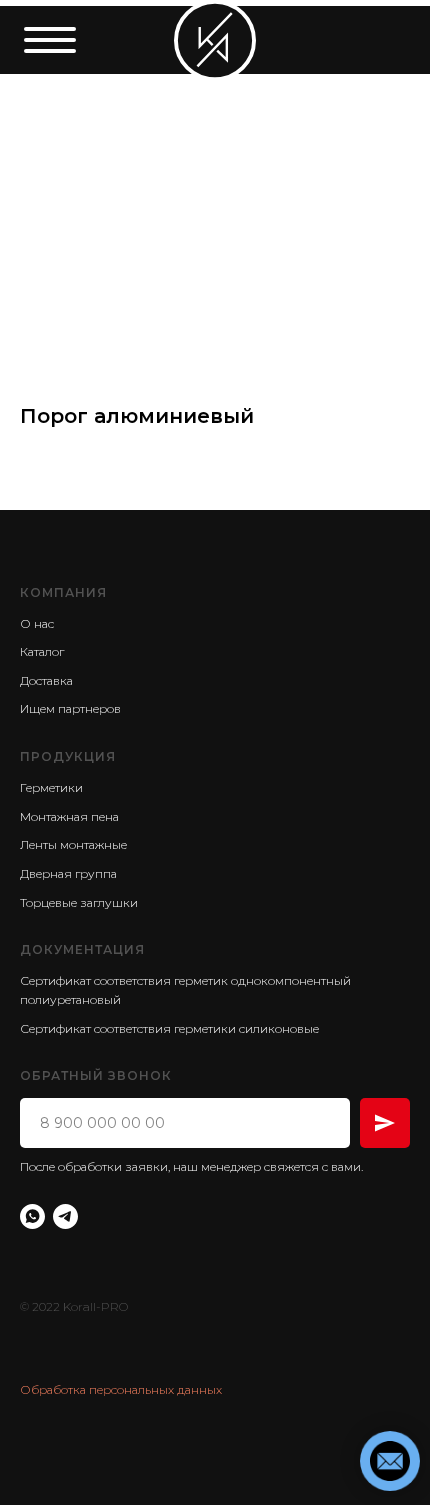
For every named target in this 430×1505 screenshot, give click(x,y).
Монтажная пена (69, 816)
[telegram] (65, 1216)
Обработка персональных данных (121, 1389)
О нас (37, 623)
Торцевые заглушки (79, 902)
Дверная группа (68, 873)
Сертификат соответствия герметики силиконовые (169, 1028)
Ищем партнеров (70, 708)
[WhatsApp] (32, 1216)
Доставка (46, 680)
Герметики (51, 787)
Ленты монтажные (73, 844)
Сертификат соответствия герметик (124, 980)
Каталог (42, 651)
